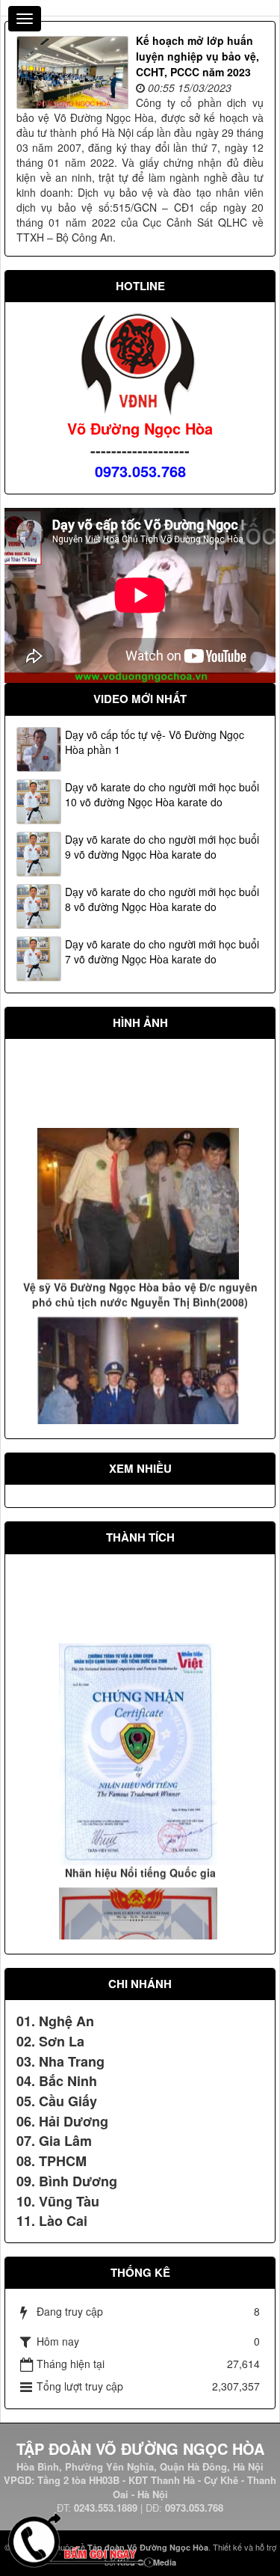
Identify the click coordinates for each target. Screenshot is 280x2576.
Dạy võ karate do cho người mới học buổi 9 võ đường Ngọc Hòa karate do (162, 847)
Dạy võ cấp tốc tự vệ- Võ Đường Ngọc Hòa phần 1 (155, 742)
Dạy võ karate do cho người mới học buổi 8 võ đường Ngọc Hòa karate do (162, 899)
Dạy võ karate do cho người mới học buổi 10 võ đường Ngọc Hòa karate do (162, 794)
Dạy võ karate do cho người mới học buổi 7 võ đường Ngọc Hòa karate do (162, 951)
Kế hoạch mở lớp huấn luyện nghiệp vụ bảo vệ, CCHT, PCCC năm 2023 (197, 56)
